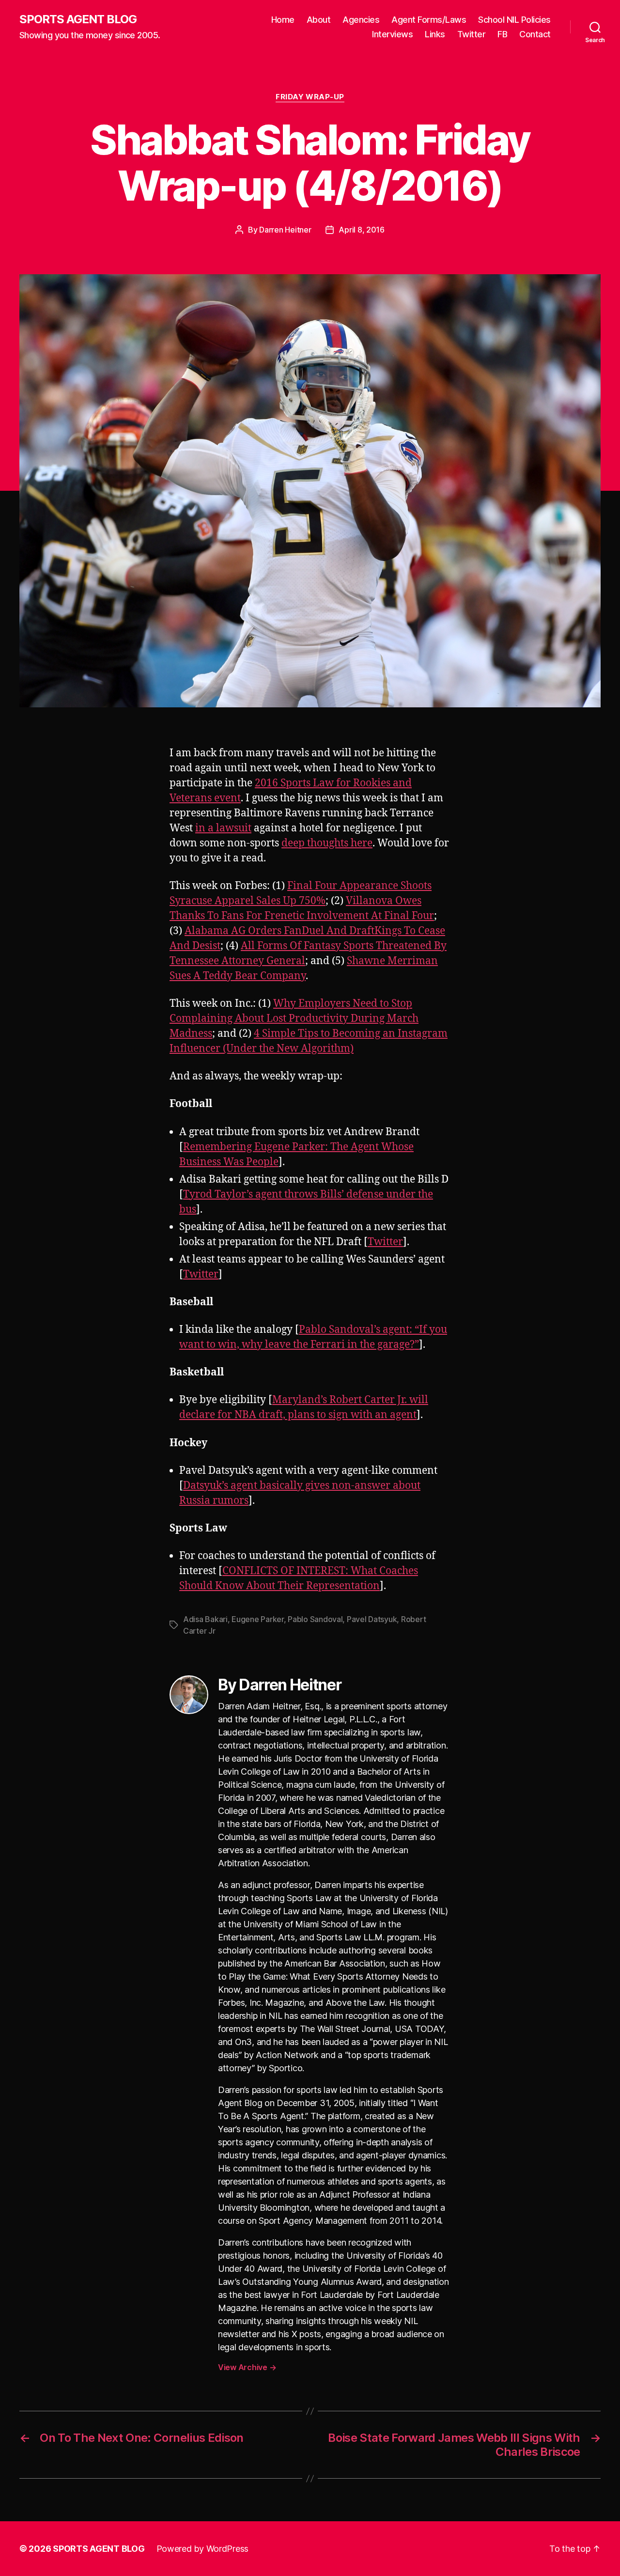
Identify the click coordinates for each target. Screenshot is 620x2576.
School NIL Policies (514, 20)
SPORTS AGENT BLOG (78, 19)
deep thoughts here (327, 843)
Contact (535, 34)
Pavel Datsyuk (372, 1619)
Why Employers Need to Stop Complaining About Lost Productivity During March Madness (294, 1019)
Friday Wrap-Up (310, 97)
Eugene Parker (258, 1619)
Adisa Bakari (205, 1619)
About (319, 20)
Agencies (361, 20)
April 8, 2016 (362, 230)
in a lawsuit (223, 828)
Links (435, 34)
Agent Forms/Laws (429, 20)
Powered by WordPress (203, 2549)
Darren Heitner (285, 230)
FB (502, 34)
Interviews (392, 34)
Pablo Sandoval (315, 1619)
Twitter (472, 34)
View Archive (247, 2367)
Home (283, 20)
